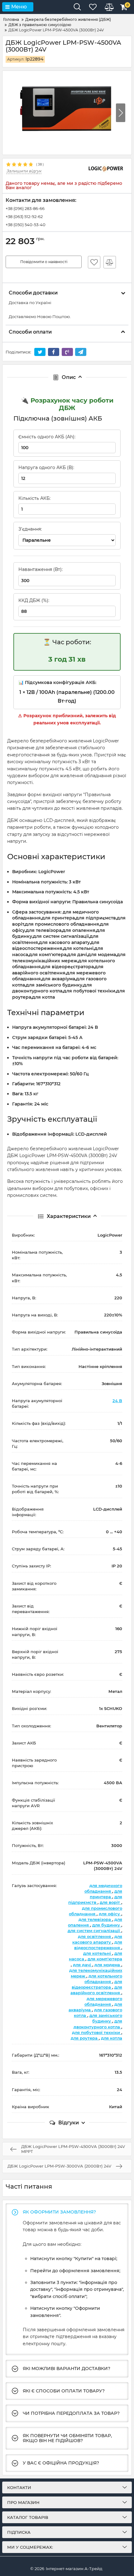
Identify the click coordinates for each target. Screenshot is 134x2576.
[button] (121, 113)
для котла (112, 2038)
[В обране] (94, 262)
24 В (117, 1401)
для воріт (110, 1902)
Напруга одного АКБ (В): (46, 467)
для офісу (110, 1914)
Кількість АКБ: (34, 498)
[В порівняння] (110, 262)
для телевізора (95, 1919)
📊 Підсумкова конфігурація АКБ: (57, 682)
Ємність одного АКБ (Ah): (47, 437)
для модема (108, 1965)
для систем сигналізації (94, 1931)
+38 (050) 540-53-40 (26, 225)
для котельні (98, 1953)
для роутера (85, 2038)
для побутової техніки (97, 2032)
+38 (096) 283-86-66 (25, 208)
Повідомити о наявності (44, 262)
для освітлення (95, 1936)
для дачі (83, 1965)
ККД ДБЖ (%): (34, 600)
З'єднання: (30, 529)
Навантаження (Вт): (41, 569)
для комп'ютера (105, 1959)
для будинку (107, 1925)
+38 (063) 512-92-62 (24, 217)
